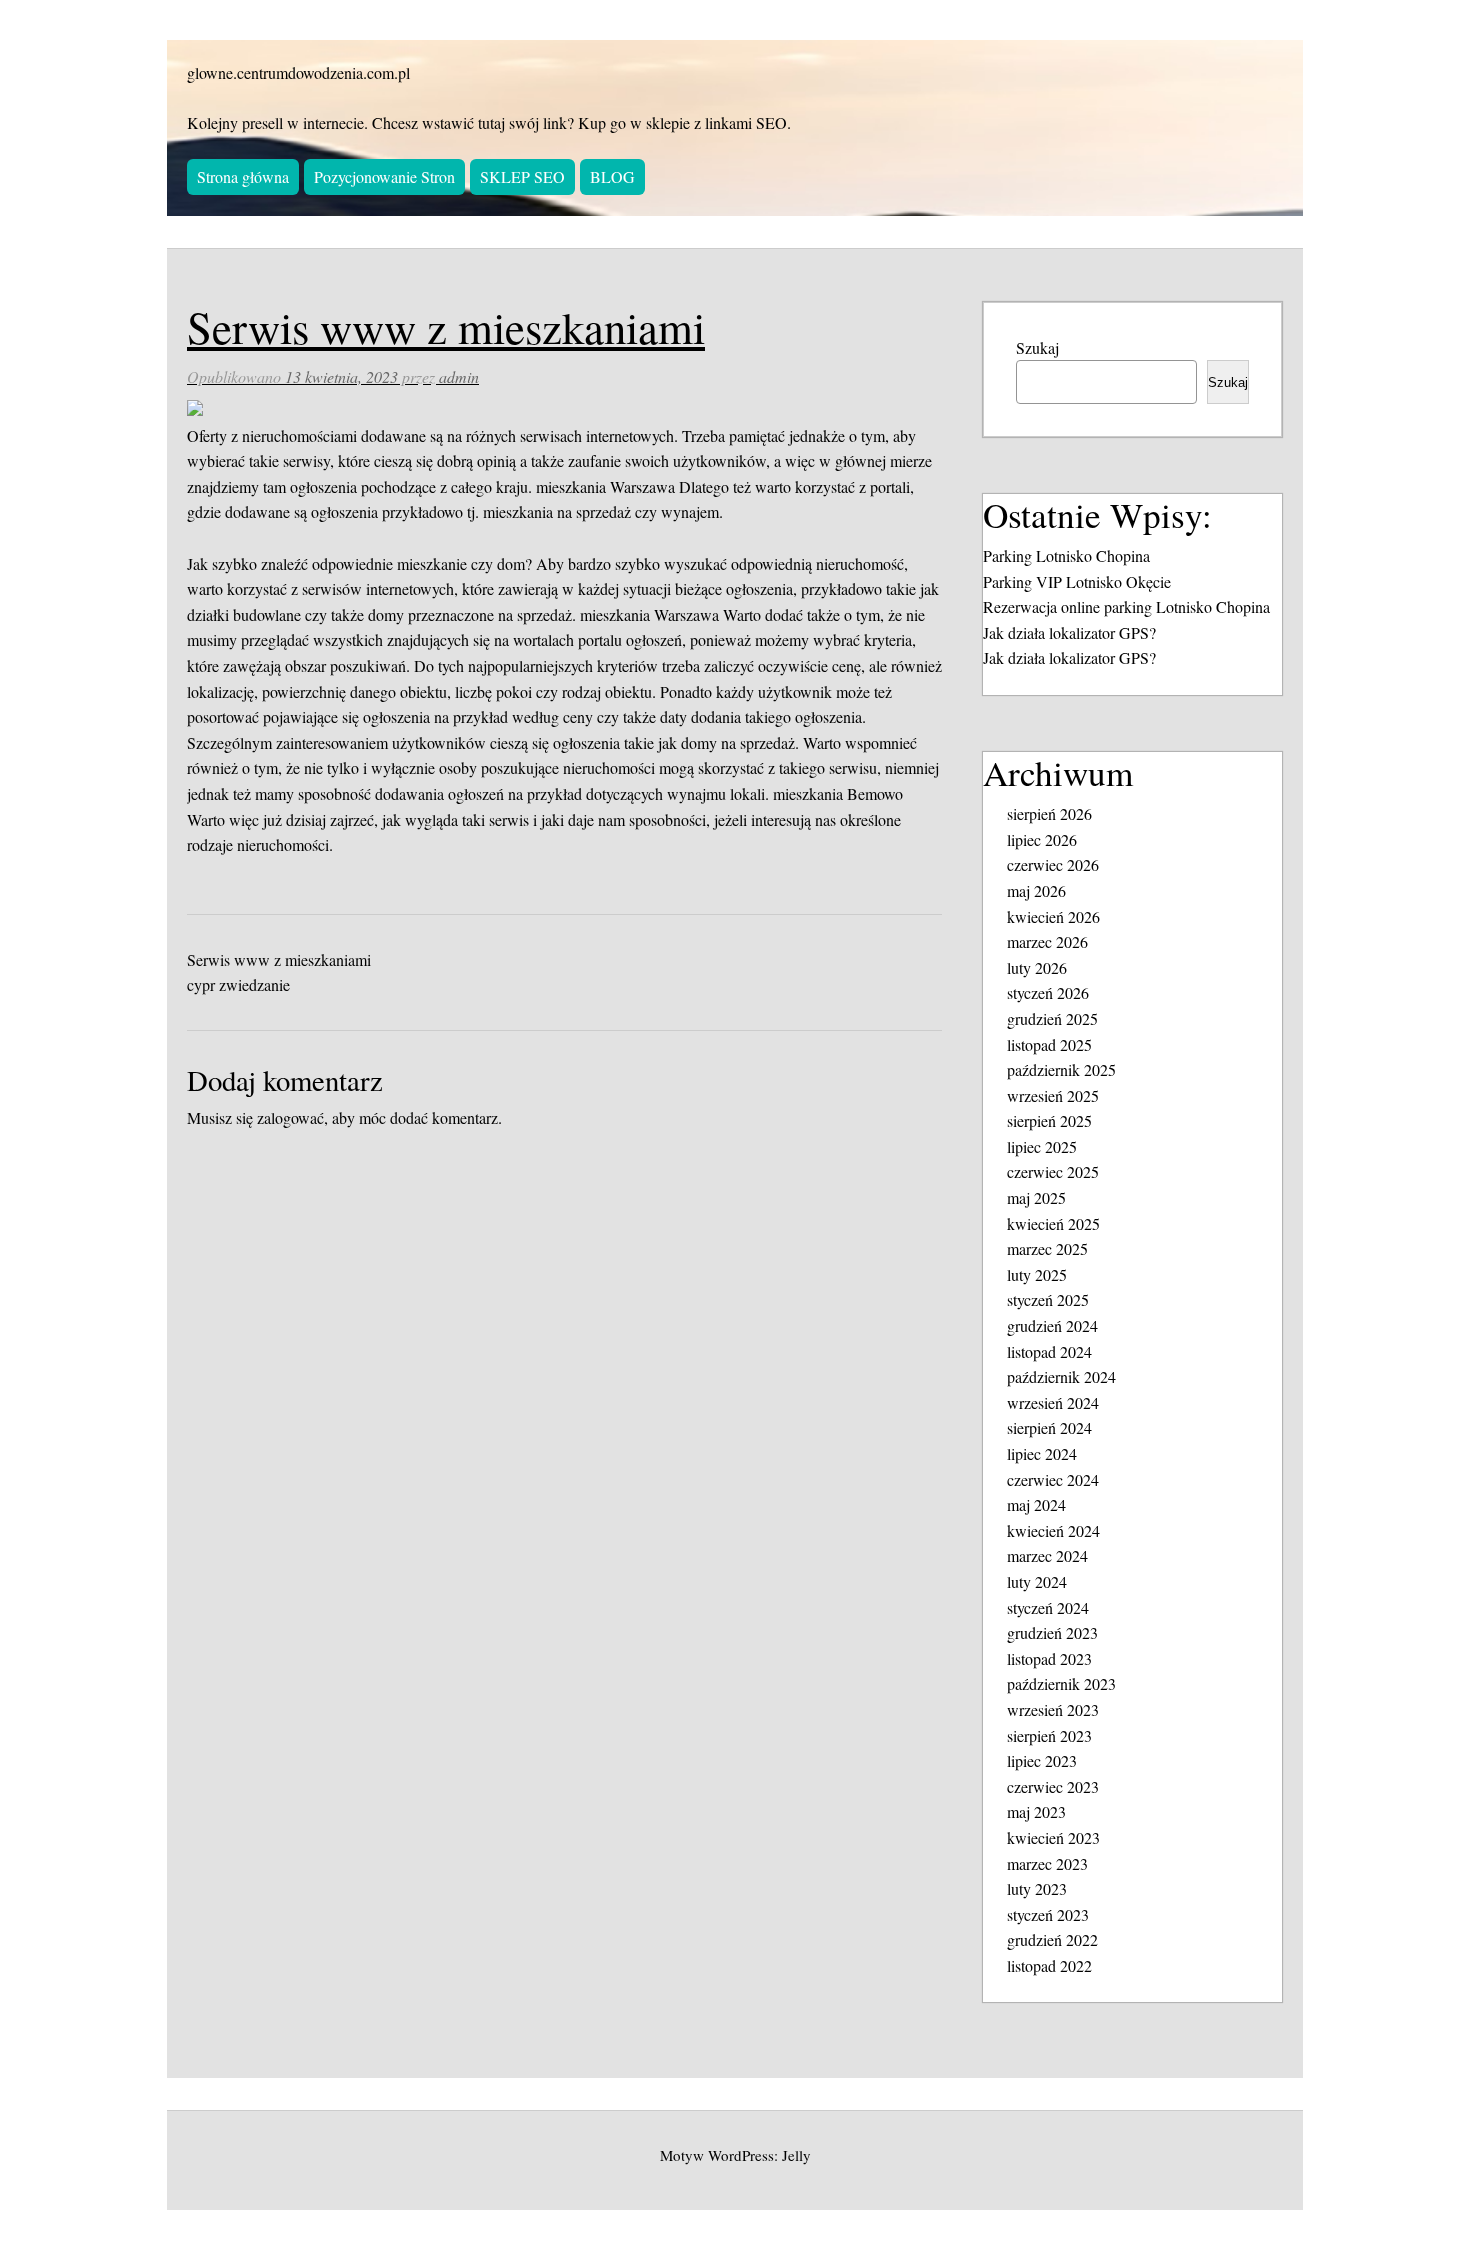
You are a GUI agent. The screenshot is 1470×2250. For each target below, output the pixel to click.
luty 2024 (1037, 1581)
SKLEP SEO (522, 176)
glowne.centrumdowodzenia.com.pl (298, 72)
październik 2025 (1061, 1069)
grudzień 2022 (1052, 1939)
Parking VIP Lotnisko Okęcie (1077, 581)
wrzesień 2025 (1053, 1095)
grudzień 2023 (1052, 1632)
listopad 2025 (1049, 1044)
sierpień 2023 (1049, 1735)
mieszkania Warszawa (605, 486)
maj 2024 (1036, 1504)
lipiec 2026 (1042, 839)
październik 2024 (1061, 1376)
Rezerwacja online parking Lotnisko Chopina (1126, 606)
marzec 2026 (1047, 941)
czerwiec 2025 (1053, 1171)
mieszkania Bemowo (838, 793)
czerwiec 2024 (1053, 1479)
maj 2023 (1036, 1811)
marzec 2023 (1047, 1863)
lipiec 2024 (1042, 1453)
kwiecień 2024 (1053, 1530)
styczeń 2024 (1048, 1607)
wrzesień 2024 (1053, 1402)
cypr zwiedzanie (238, 984)
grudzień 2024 (1052, 1325)
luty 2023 (1037, 1888)
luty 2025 (1037, 1274)
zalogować (290, 1117)
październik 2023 (1061, 1683)
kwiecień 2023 (1053, 1837)
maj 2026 (1036, 890)
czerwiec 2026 (1053, 864)
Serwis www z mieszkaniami (279, 959)
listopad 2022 (1049, 1965)
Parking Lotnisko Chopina (1066, 555)
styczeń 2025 (1048, 1299)
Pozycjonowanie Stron (384, 176)
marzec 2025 (1047, 1248)
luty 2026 (1037, 967)
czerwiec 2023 (1053, 1786)
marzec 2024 (1047, 1555)
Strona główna (243, 176)
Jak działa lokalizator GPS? (1069, 632)
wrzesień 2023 (1053, 1709)
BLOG (612, 176)
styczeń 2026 (1048, 992)
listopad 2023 (1049, 1658)
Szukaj (1037, 347)
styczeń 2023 (1048, 1914)
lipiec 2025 (1042, 1146)
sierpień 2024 (1049, 1427)
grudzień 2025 (1052, 1018)
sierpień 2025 (1049, 1120)
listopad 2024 (1049, 1351)
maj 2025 (1036, 1197)
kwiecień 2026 (1053, 916)
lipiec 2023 (1042, 1760)
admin (459, 376)
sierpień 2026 (1049, 813)
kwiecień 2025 (1053, 1223)
